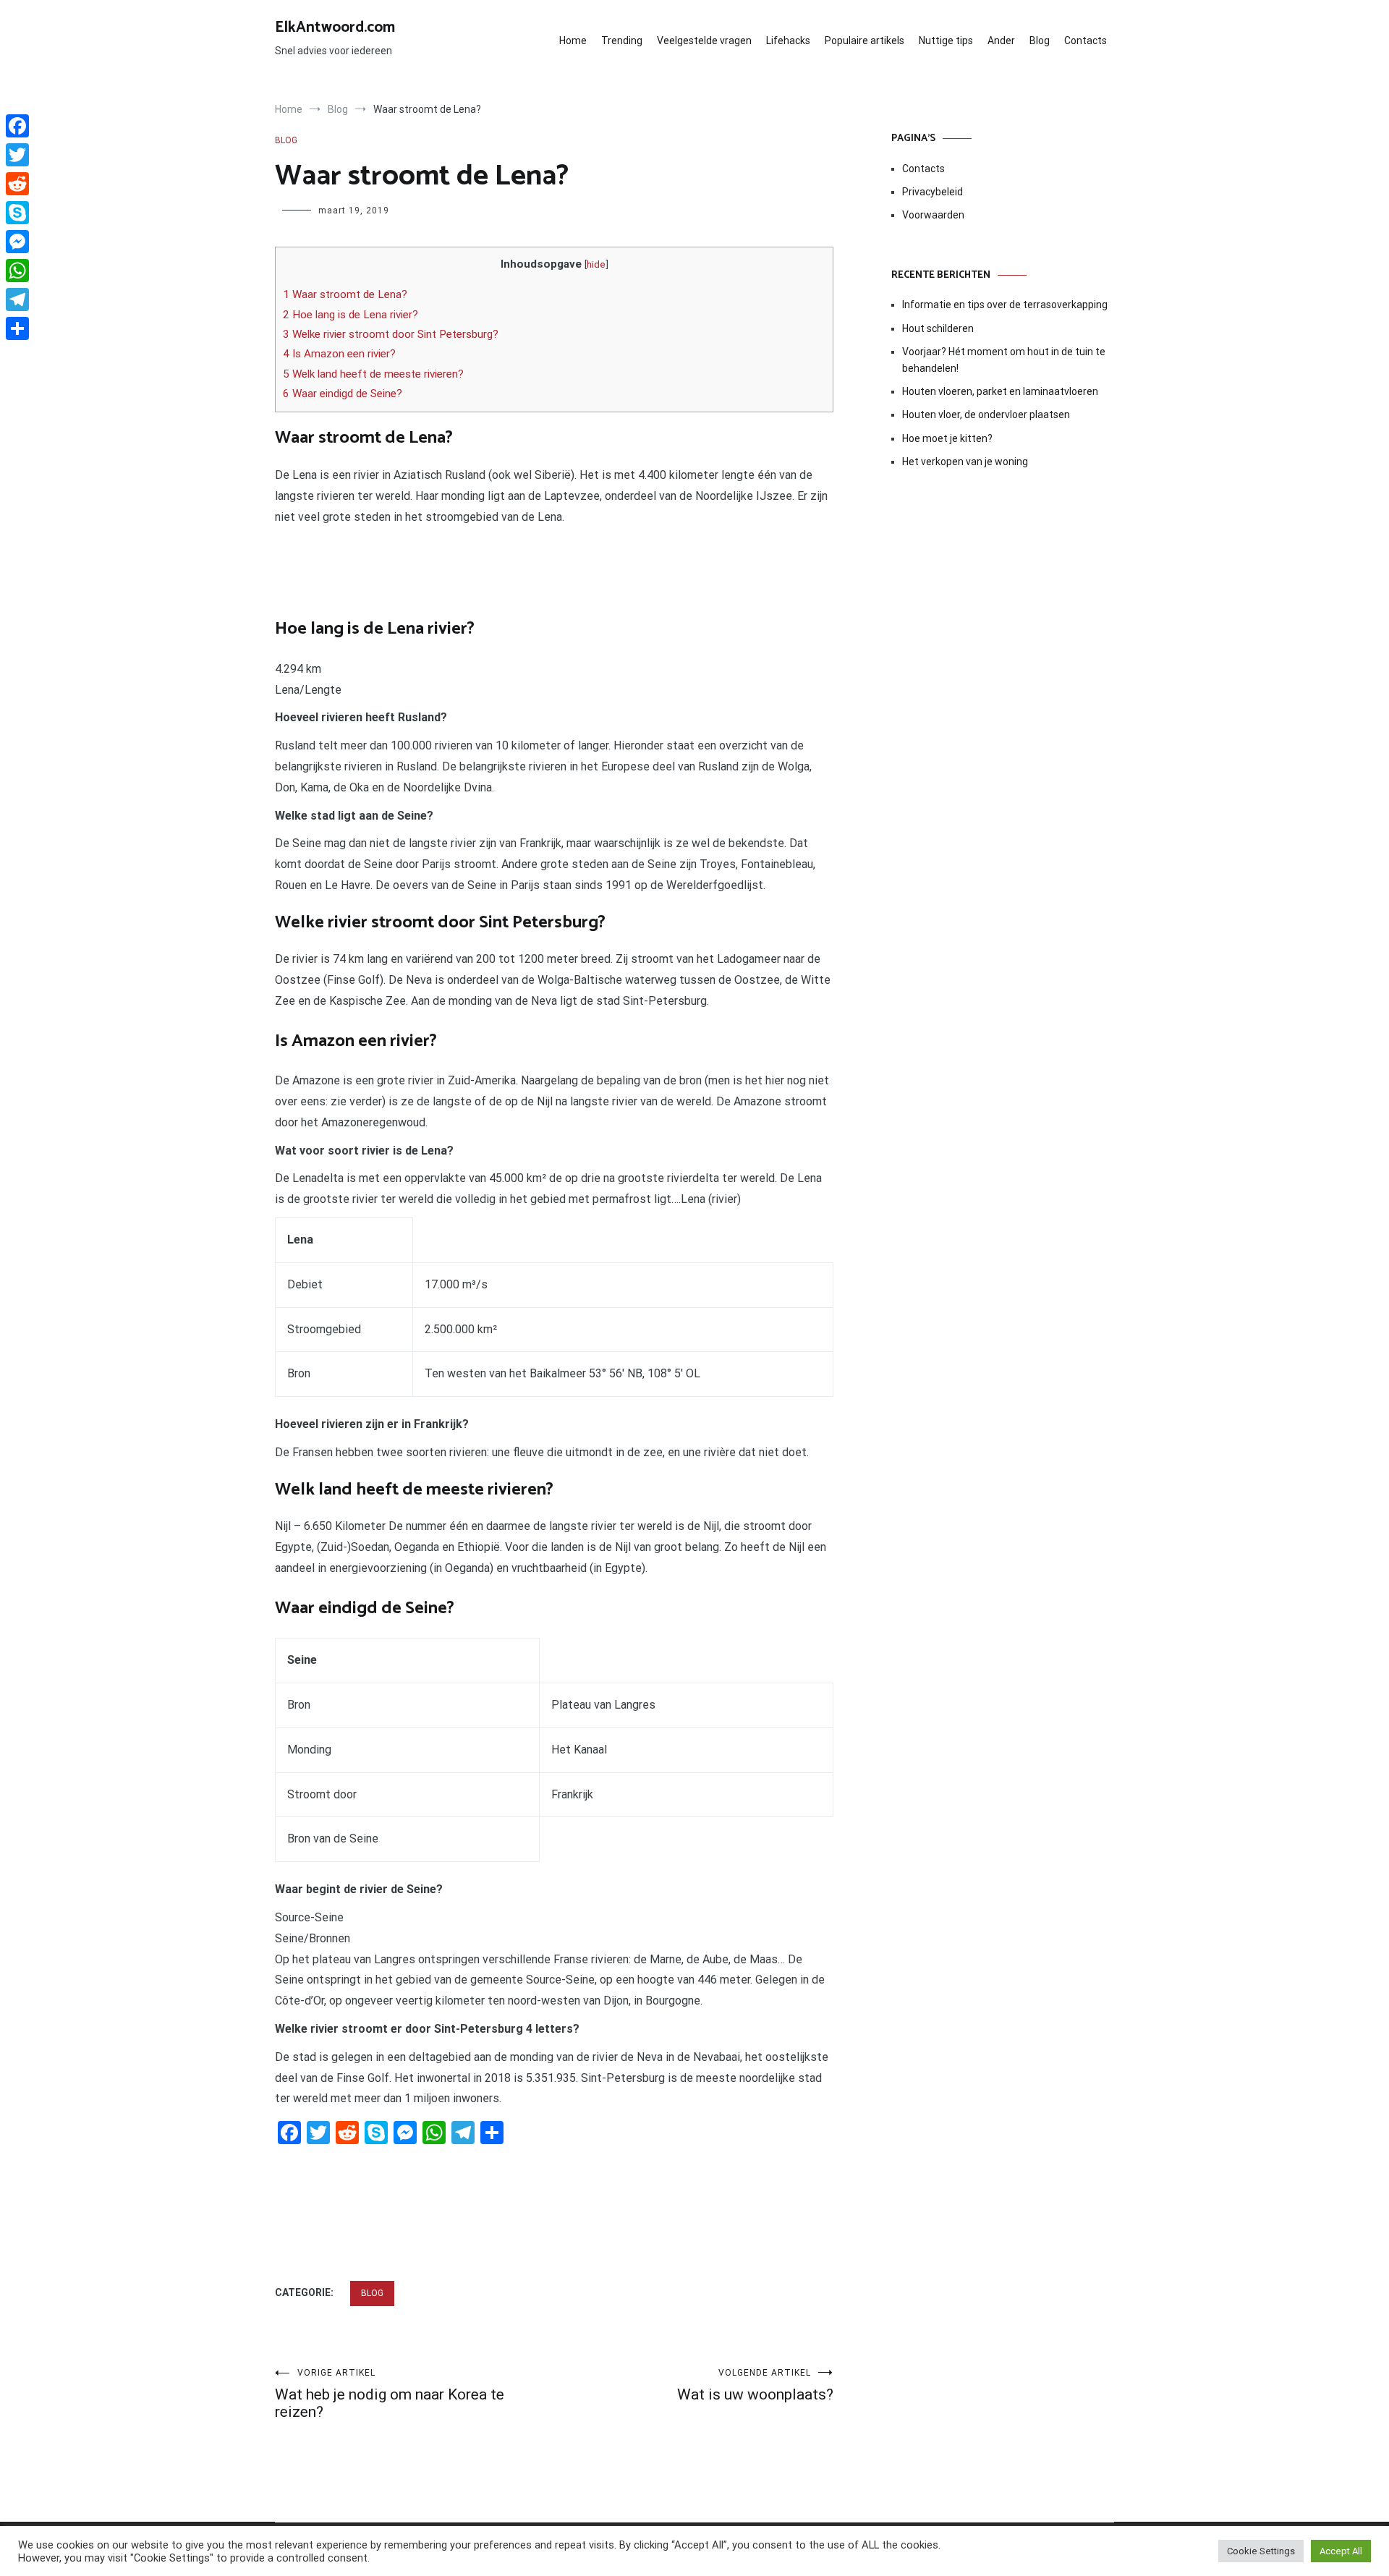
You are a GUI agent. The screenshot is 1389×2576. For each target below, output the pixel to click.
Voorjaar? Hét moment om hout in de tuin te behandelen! (1004, 360)
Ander (1001, 41)
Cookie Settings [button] (1261, 2551)
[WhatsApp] (17, 271)
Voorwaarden (933, 215)
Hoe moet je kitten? (948, 438)
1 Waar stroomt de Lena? (345, 294)
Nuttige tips (946, 41)
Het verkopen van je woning (965, 462)
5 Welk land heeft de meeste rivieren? (373, 374)
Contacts (1086, 41)
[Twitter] (17, 155)
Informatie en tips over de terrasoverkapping (1005, 305)
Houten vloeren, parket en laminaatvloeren (1000, 391)
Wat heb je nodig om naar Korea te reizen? (390, 2394)
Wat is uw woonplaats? (755, 2385)
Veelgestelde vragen (704, 41)
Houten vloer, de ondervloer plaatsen (986, 415)
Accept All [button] (1341, 2551)
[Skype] (17, 213)
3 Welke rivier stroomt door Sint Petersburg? (391, 334)
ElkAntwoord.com (335, 27)
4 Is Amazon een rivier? (339, 354)
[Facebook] (17, 126)
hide (596, 264)
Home (573, 41)
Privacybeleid (933, 192)
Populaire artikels (865, 41)
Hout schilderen (938, 328)
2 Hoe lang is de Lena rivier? (351, 315)
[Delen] (17, 328)
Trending (622, 41)
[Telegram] (17, 299)
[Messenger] (17, 242)
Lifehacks (788, 41)
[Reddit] (17, 184)
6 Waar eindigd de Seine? (343, 394)
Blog (1040, 41)
